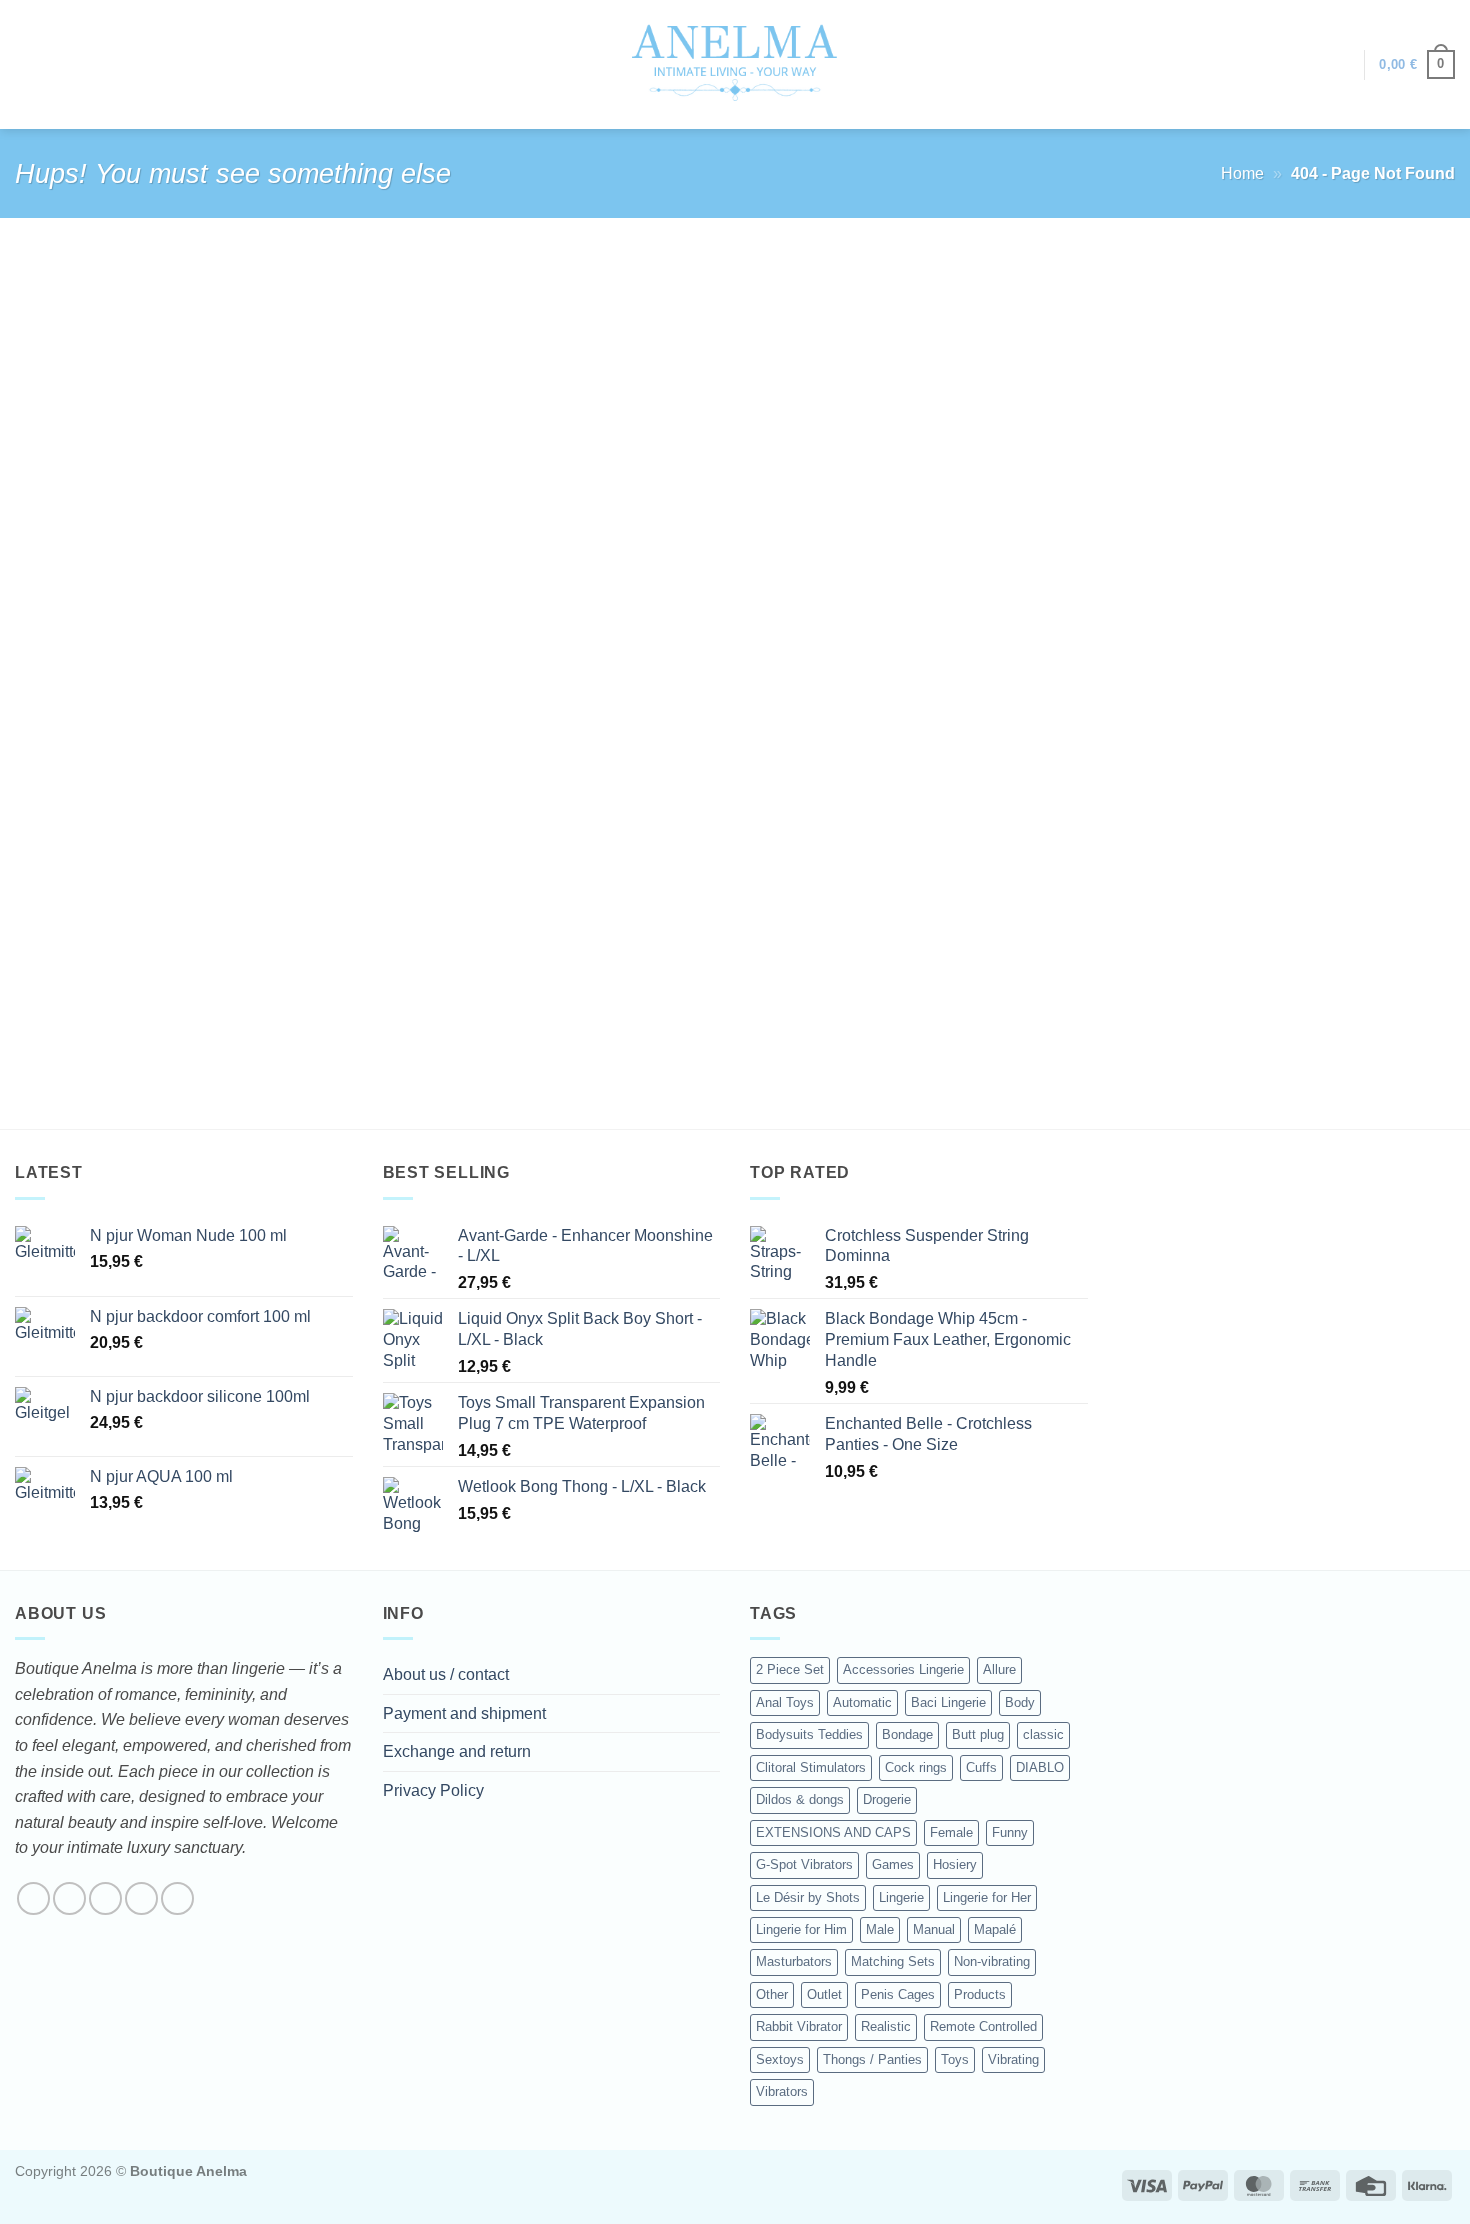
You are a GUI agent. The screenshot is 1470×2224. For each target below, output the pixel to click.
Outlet (824, 1994)
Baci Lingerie (948, 1702)
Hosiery (955, 1864)
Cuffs (981, 1767)
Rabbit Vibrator (799, 2026)
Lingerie (901, 1897)
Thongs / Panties (872, 2059)
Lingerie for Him (801, 1929)
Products (980, 1994)
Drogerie (887, 1799)
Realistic (886, 2026)
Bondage (907, 1734)
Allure (999, 1669)
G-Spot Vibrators (804, 1864)
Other (772, 1994)
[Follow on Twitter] (105, 1898)
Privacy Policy (433, 1790)
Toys (955, 2059)
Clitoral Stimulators (811, 1767)
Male (880, 1929)
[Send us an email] (141, 1898)
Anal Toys (785, 1702)
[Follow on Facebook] (33, 1898)
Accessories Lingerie (903, 1669)
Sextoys (780, 2059)
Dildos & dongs (800, 1799)
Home (1242, 173)
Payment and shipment (464, 1713)
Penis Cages (898, 1994)
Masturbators (794, 1961)
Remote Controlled (983, 2026)
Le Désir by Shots (808, 1897)
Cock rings (916, 1767)
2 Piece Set (790, 1669)
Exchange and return (457, 1751)
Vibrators (782, 2091)
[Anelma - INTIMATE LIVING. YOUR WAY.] (735, 64)
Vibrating (1013, 2059)
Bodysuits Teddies (809, 1734)
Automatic (862, 1702)
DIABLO (1040, 1767)
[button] (1339, 65)
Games (893, 1864)
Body (1020, 1702)
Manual (934, 1929)
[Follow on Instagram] (69, 1898)
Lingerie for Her (987, 1897)
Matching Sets (893, 1961)
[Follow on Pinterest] (177, 1898)
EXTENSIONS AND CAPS (833, 1832)
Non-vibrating (992, 1961)
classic (1043, 1734)
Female (951, 1832)
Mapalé (995, 1929)
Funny (1010, 1832)
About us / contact (446, 1674)
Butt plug (978, 1734)
